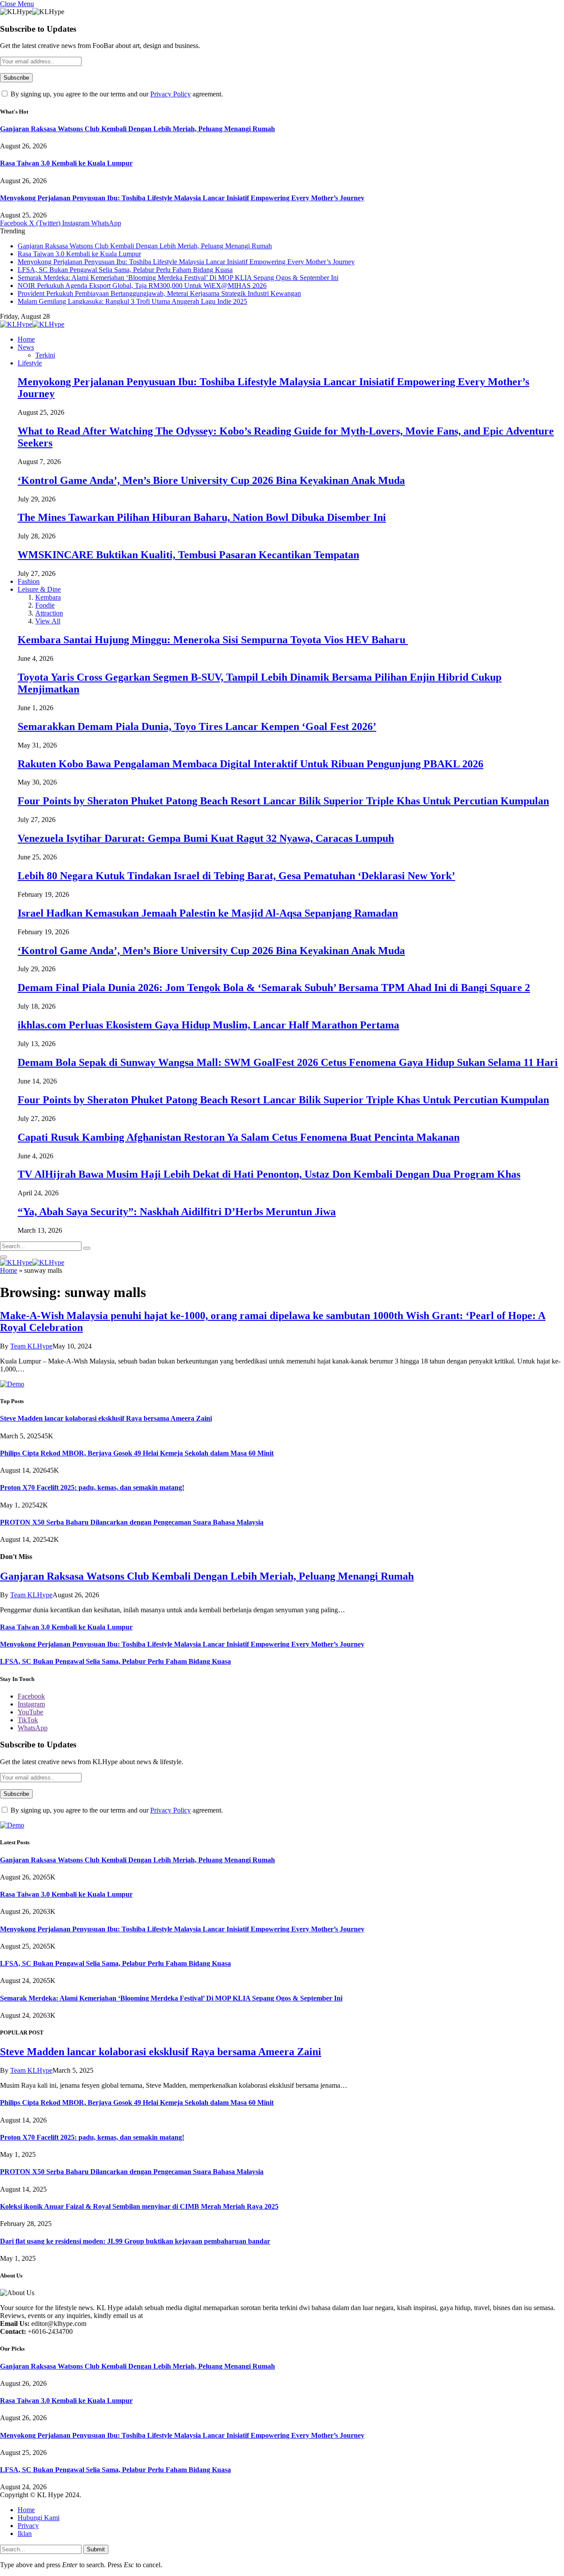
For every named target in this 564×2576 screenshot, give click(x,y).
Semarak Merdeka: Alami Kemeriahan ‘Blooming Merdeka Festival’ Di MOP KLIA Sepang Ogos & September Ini (178, 278)
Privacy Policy (171, 94)
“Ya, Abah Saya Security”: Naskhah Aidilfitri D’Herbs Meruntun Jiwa (177, 1212)
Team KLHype (31, 1346)
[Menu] (4, 1257)
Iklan (25, 2534)
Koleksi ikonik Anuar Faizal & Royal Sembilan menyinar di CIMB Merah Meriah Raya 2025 (139, 2206)
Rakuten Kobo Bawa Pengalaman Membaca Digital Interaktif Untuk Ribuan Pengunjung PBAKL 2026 (250, 764)
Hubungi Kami (39, 2518)
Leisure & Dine (39, 589)
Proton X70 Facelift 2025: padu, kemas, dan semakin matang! (92, 1487)
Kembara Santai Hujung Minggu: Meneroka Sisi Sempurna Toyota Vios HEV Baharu (213, 640)
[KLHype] (32, 324)
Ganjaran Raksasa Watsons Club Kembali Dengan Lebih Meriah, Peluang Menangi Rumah (137, 129)
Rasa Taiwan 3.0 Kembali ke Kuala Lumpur (66, 163)
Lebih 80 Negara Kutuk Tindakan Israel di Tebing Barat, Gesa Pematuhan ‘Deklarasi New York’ (236, 876)
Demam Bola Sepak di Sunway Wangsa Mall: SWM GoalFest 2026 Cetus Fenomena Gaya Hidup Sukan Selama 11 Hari (288, 1062)
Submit (96, 2549)
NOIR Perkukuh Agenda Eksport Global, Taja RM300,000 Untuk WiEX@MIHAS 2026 (142, 286)
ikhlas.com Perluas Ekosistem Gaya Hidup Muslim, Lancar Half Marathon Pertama (208, 1025)
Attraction (49, 613)
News (26, 347)
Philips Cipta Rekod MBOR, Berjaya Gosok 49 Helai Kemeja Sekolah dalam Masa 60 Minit (137, 1453)
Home (26, 339)
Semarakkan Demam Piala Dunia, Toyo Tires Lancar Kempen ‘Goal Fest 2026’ (197, 726)
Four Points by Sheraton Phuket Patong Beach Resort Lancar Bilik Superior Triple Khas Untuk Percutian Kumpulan (283, 801)
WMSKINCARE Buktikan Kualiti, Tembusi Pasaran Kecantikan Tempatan (188, 555)
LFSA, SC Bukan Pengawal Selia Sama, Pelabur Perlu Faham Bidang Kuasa (125, 270)
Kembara (48, 597)
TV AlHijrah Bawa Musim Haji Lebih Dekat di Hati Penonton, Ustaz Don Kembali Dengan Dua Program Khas (269, 1174)
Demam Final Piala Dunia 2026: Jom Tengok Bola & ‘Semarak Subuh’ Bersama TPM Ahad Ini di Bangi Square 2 (274, 988)
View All (48, 621)
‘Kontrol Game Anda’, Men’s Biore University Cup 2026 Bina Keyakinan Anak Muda (211, 480)
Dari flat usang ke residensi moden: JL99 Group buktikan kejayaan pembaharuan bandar (135, 2241)
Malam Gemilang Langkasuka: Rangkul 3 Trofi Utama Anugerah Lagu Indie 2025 (132, 301)
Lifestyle (30, 363)
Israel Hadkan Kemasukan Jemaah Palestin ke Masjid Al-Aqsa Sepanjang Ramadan (208, 913)
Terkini (45, 355)
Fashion (29, 581)
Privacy (28, 2526)
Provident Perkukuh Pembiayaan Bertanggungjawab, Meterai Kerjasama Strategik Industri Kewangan (159, 293)
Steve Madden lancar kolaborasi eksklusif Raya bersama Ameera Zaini (106, 1418)
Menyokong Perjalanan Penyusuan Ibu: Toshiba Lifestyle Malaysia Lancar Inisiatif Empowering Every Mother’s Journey (182, 198)
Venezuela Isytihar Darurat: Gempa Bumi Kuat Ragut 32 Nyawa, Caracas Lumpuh (206, 838)
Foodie (45, 605)
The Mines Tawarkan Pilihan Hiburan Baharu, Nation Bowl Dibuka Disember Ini (202, 517)
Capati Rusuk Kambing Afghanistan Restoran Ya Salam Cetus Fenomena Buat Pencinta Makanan (239, 1137)
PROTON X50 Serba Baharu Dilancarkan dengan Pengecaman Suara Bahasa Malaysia (132, 1522)
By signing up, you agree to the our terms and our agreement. (116, 94)
